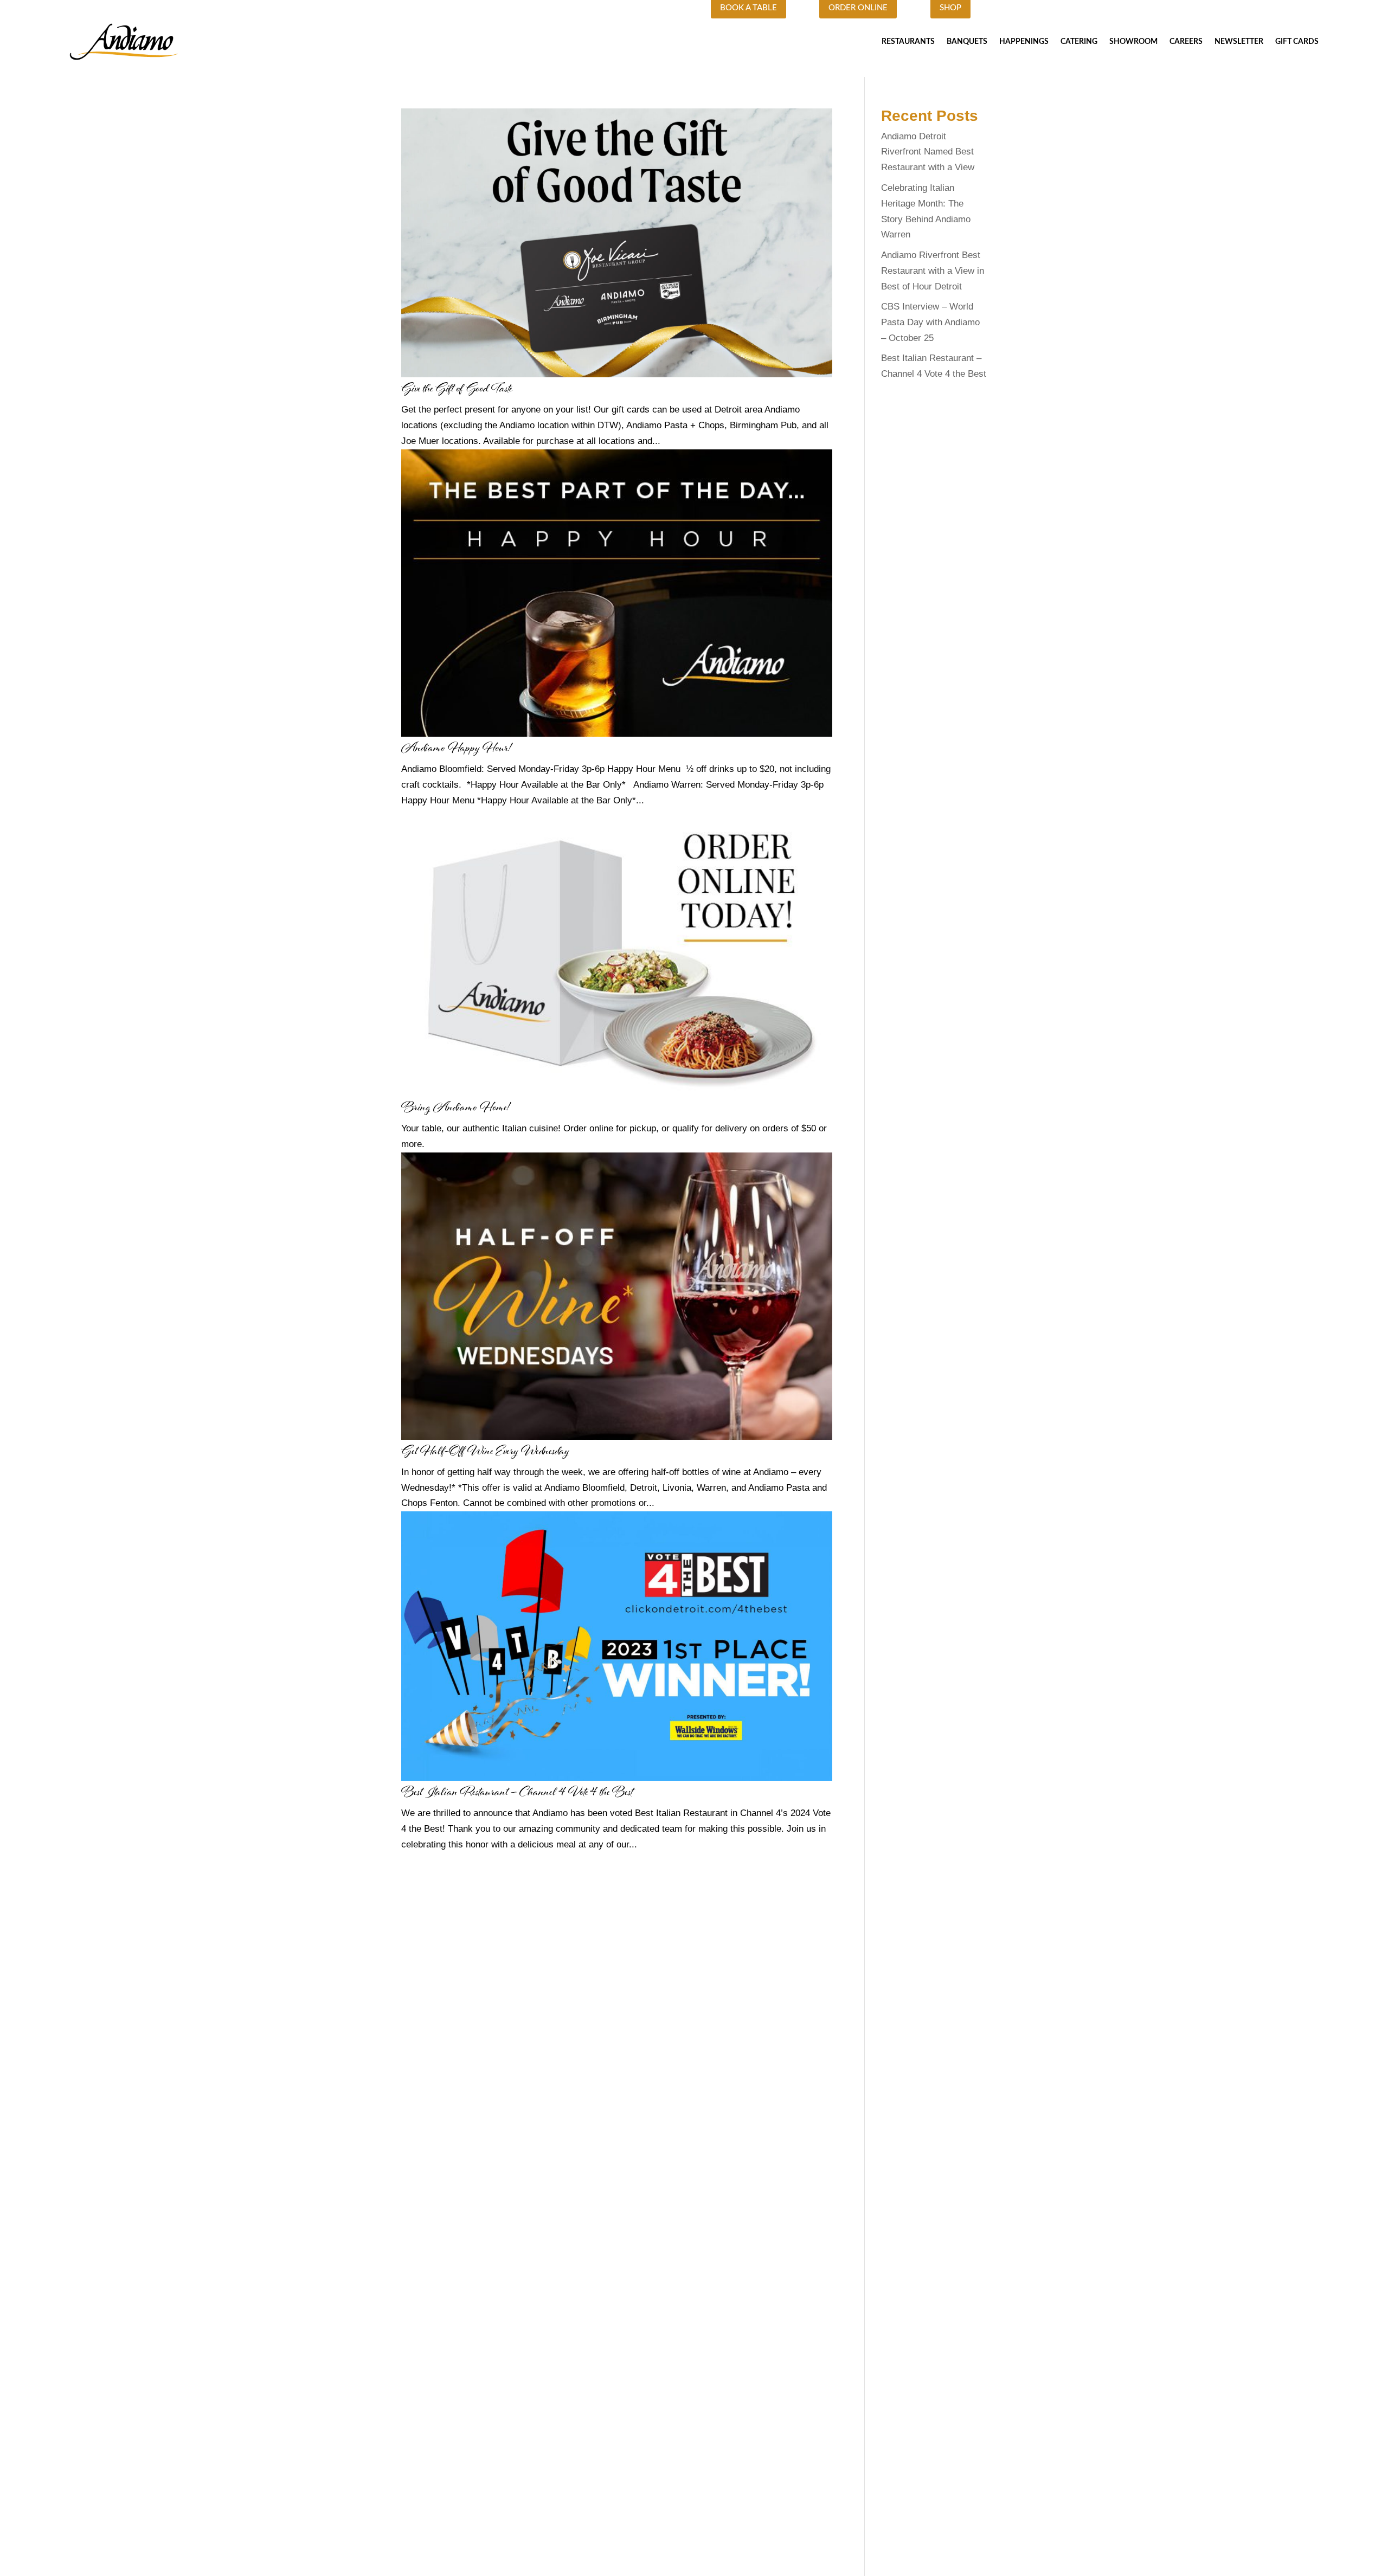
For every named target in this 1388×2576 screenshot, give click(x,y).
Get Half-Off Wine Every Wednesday (485, 1452)
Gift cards (1297, 42)
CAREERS (1186, 42)
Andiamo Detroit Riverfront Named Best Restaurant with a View (928, 152)
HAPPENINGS (1024, 42)
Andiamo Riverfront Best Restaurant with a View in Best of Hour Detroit (933, 271)
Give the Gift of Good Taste (457, 389)
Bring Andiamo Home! (455, 1108)
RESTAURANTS (908, 42)
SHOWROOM (1133, 42)
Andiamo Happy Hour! (456, 749)
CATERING (1079, 42)
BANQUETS (967, 42)
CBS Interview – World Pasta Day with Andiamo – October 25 (930, 322)
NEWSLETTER (1239, 42)
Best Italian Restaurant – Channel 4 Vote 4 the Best (517, 1793)
